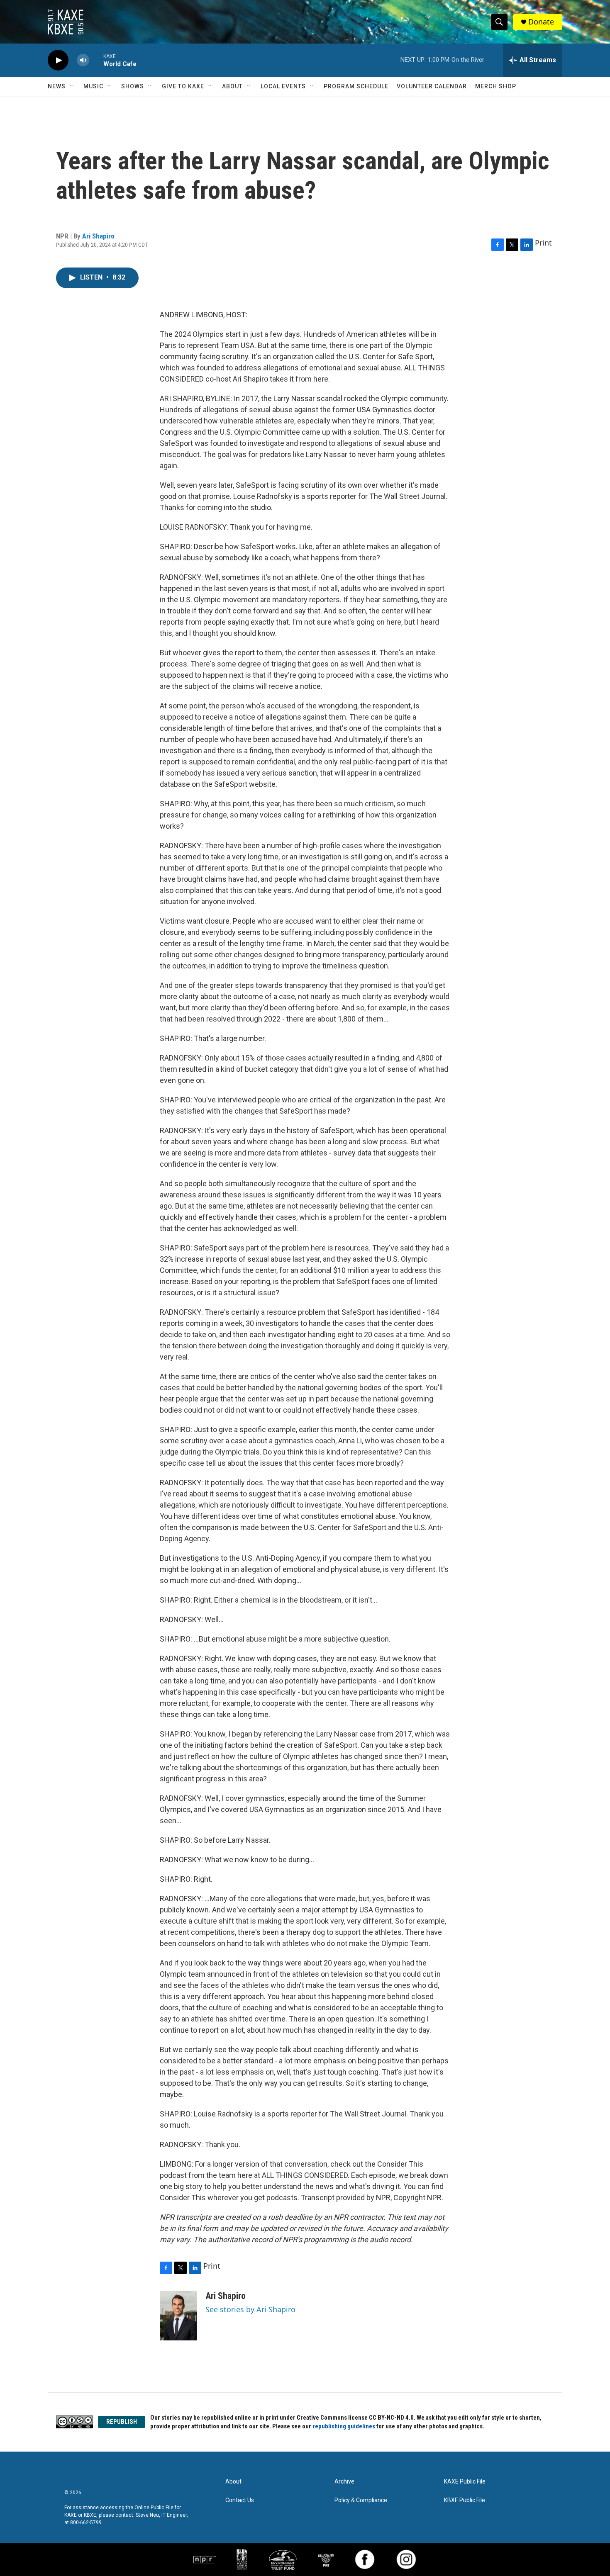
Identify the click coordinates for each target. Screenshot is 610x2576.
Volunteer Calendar (432, 86)
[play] (58, 60)
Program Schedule (356, 86)
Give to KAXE (183, 86)
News (57, 86)
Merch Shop (496, 86)
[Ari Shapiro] (178, 2316)
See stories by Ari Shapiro (250, 2309)
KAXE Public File (465, 2482)
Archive (344, 2482)
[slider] (96, 60)
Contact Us (240, 2500)
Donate (541, 22)
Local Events (283, 86)
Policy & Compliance (361, 2500)
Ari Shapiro (98, 236)
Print (543, 243)
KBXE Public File (465, 2500)
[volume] (83, 60)
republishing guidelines (344, 2426)
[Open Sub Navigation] (72, 86)
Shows (133, 86)
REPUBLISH (122, 2422)
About (232, 86)
